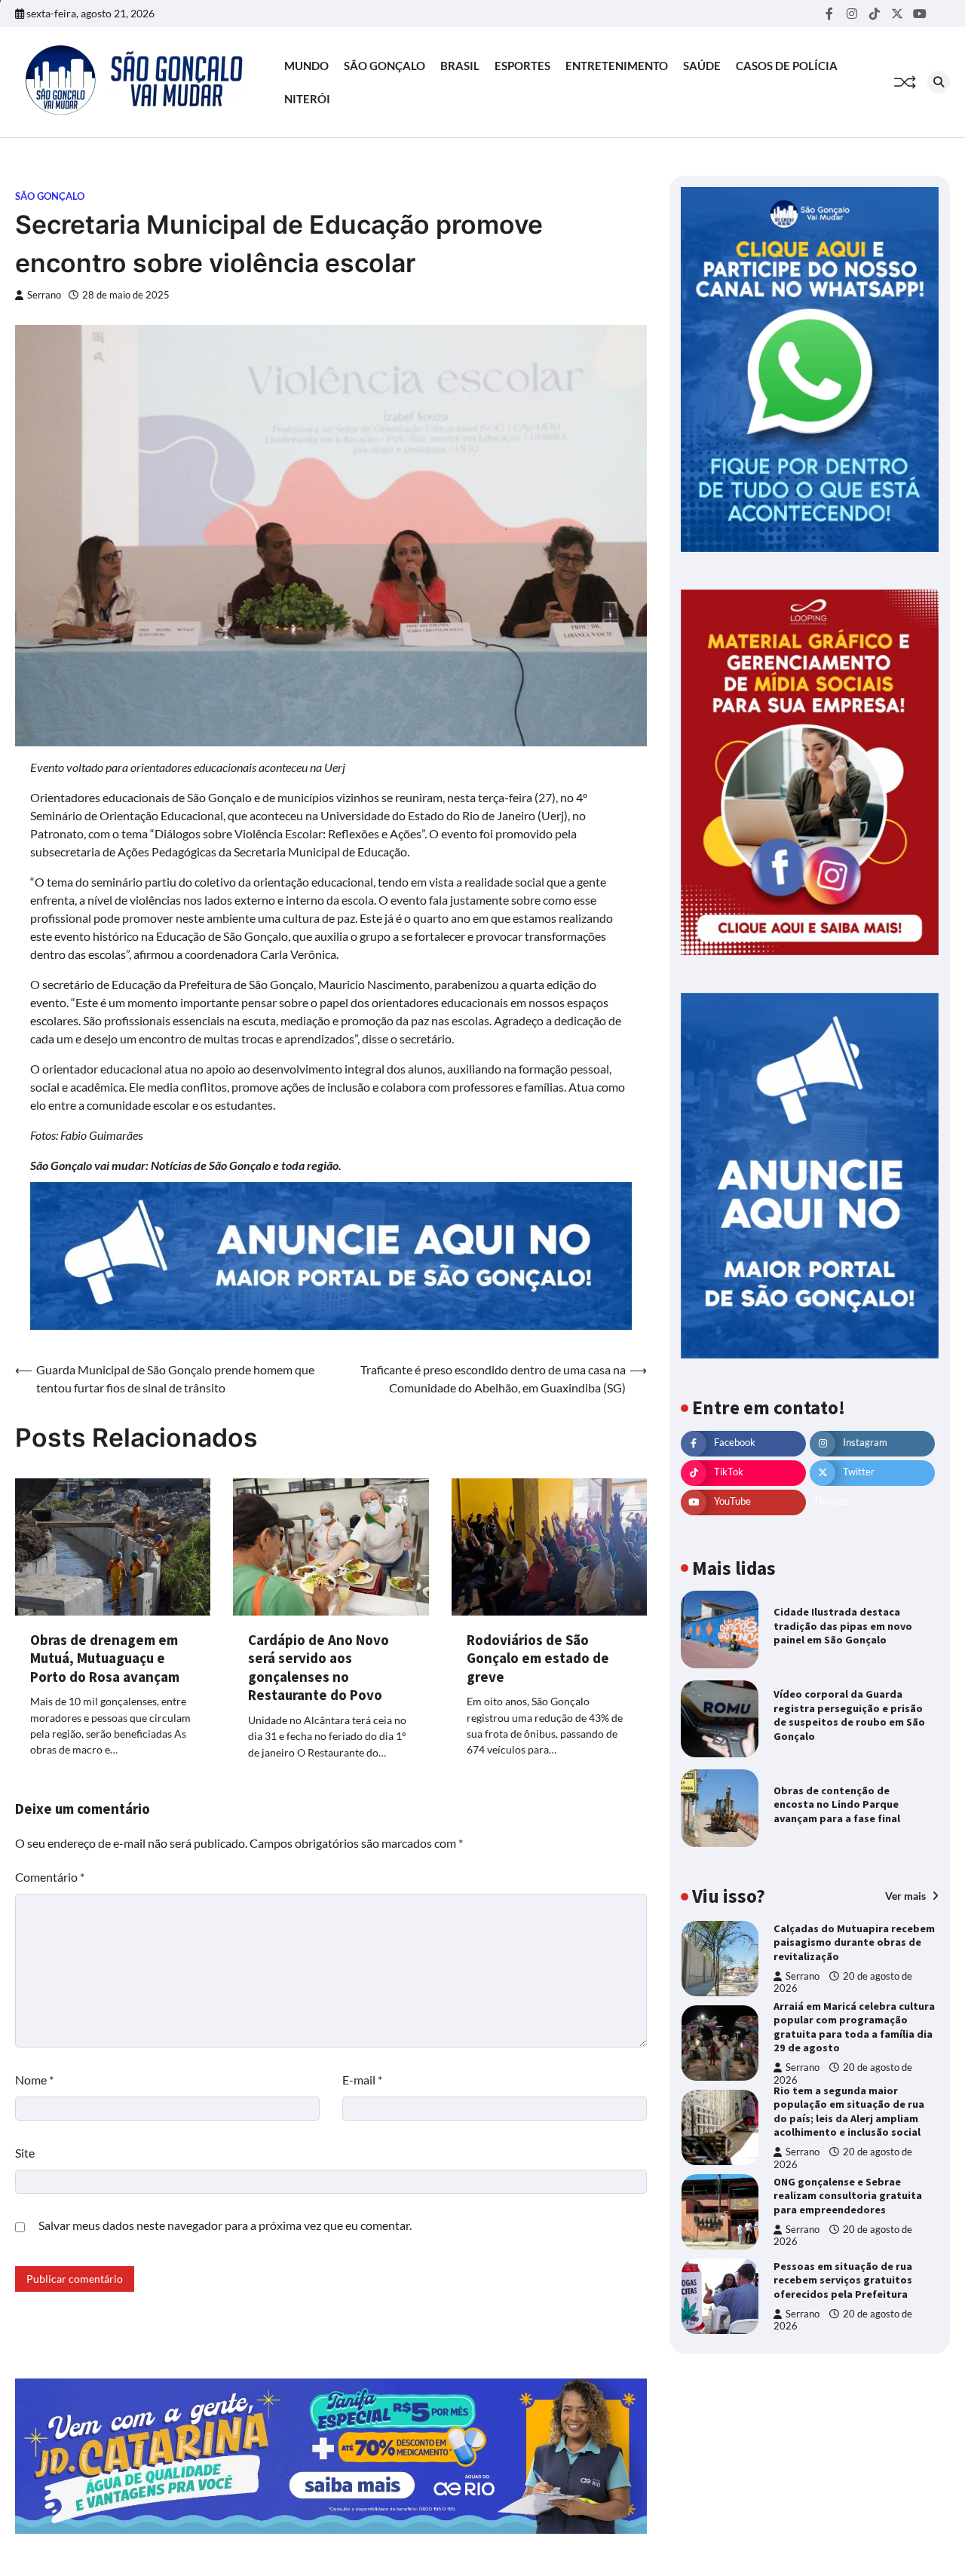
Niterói (307, 99)
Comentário (50, 1877)
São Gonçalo (384, 66)
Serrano (44, 295)
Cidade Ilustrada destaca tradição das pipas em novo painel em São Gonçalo (843, 1626)
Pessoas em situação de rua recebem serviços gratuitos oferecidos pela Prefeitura (843, 2280)
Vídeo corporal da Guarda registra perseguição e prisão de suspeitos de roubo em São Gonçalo (849, 1715)
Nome (34, 2080)
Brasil (460, 66)
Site (25, 2153)
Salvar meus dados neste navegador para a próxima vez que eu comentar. (225, 2225)
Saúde (702, 66)
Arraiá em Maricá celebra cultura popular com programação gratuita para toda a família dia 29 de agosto (854, 2027)
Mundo (306, 66)
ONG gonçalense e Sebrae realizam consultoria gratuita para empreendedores (848, 2196)
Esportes (522, 66)
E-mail (362, 2080)
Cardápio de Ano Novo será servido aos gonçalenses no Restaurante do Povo (319, 1668)
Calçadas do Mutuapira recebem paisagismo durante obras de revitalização (854, 1942)
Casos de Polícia (787, 66)
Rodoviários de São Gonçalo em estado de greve (538, 1658)
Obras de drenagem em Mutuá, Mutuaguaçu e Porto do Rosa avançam (105, 1658)
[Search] (939, 82)
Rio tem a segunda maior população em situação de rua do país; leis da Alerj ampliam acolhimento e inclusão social (849, 2112)
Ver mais (907, 1896)
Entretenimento (617, 66)
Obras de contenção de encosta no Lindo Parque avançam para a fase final (837, 1804)
